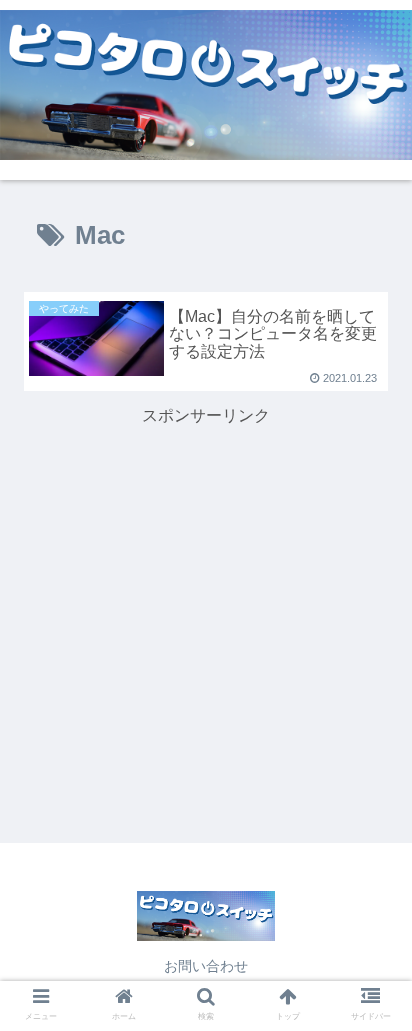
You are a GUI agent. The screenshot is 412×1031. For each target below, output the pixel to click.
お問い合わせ (206, 966)
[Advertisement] (206, 571)
